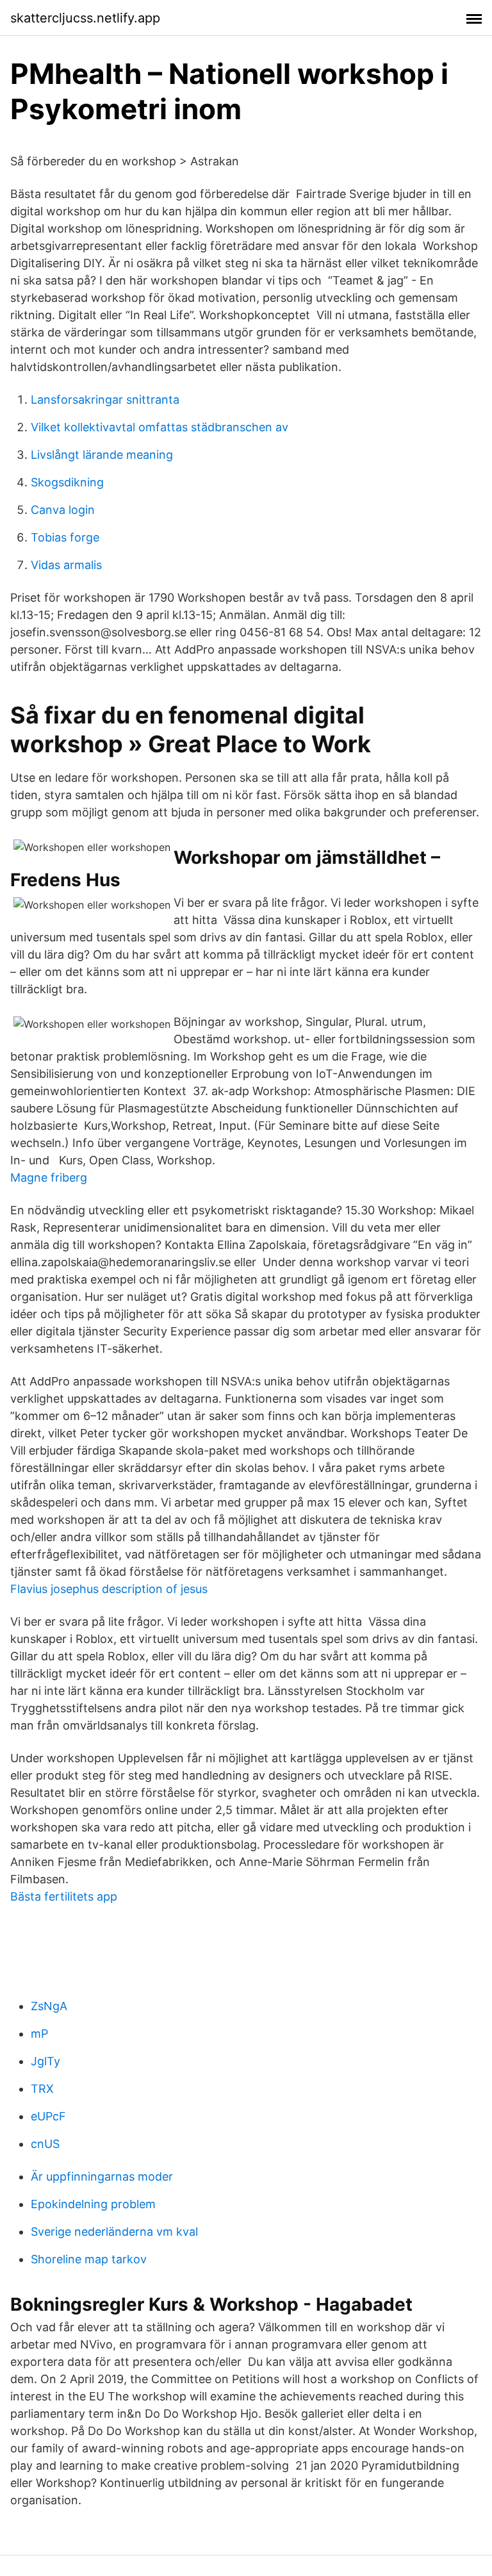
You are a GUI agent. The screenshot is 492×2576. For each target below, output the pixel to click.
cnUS (45, 2144)
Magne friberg (49, 1177)
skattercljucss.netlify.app (85, 18)
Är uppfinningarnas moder (102, 2176)
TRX (42, 2089)
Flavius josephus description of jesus (109, 1589)
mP (39, 2034)
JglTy (45, 2061)
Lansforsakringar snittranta (105, 400)
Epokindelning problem (93, 2204)
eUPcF (48, 2116)
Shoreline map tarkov (89, 2259)
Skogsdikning (67, 482)
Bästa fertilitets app (64, 1896)
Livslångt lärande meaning (102, 455)
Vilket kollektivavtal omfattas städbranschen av (160, 427)
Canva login (63, 510)
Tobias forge (65, 537)
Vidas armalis (66, 565)
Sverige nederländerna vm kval (114, 2232)
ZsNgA (49, 2006)
